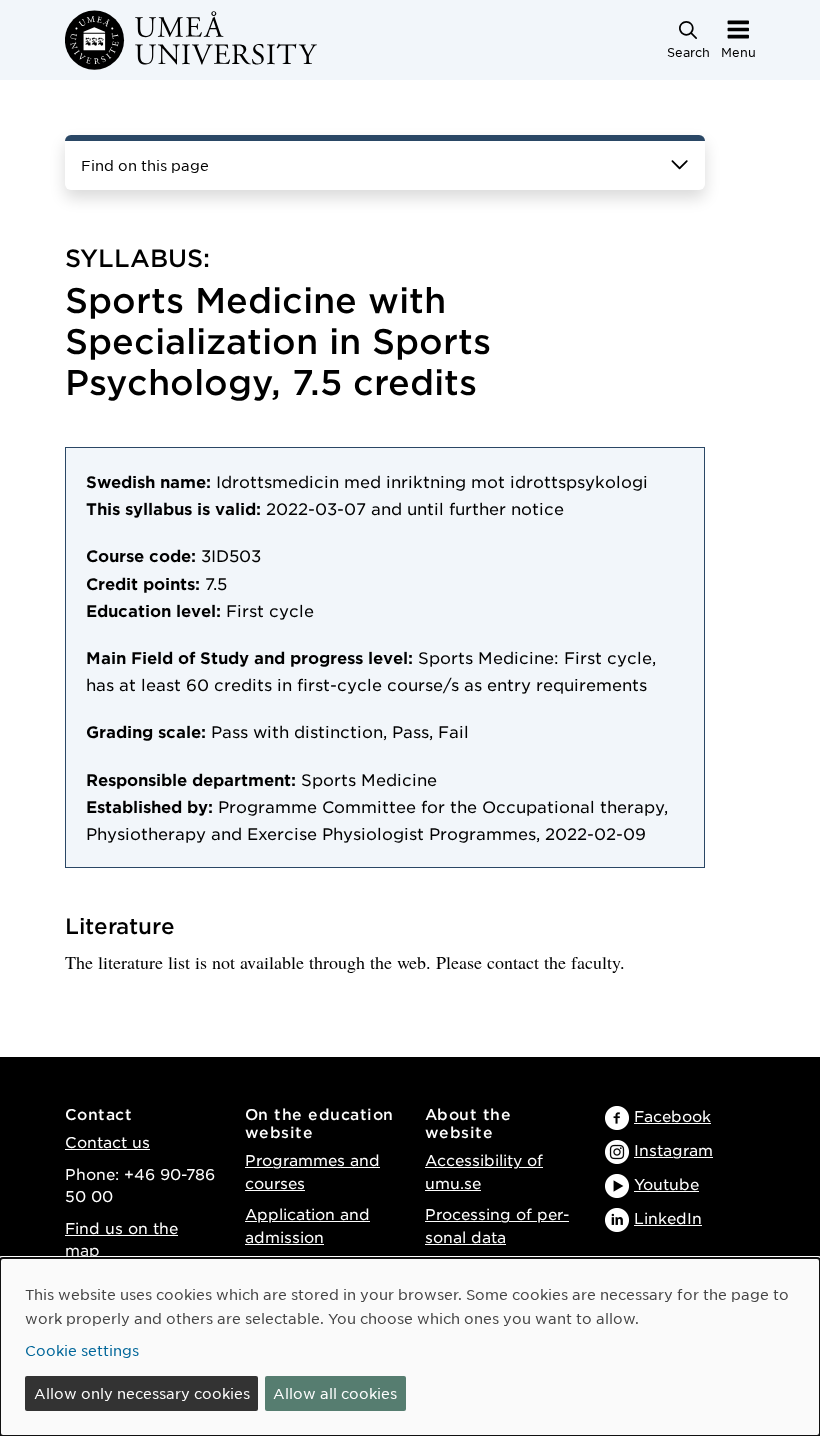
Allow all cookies (335, 1393)
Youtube (666, 1183)
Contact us (107, 1141)
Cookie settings (82, 1350)
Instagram (673, 1149)
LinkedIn (668, 1217)
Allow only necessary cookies (142, 1393)
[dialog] (410, 1347)
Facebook (672, 1115)
